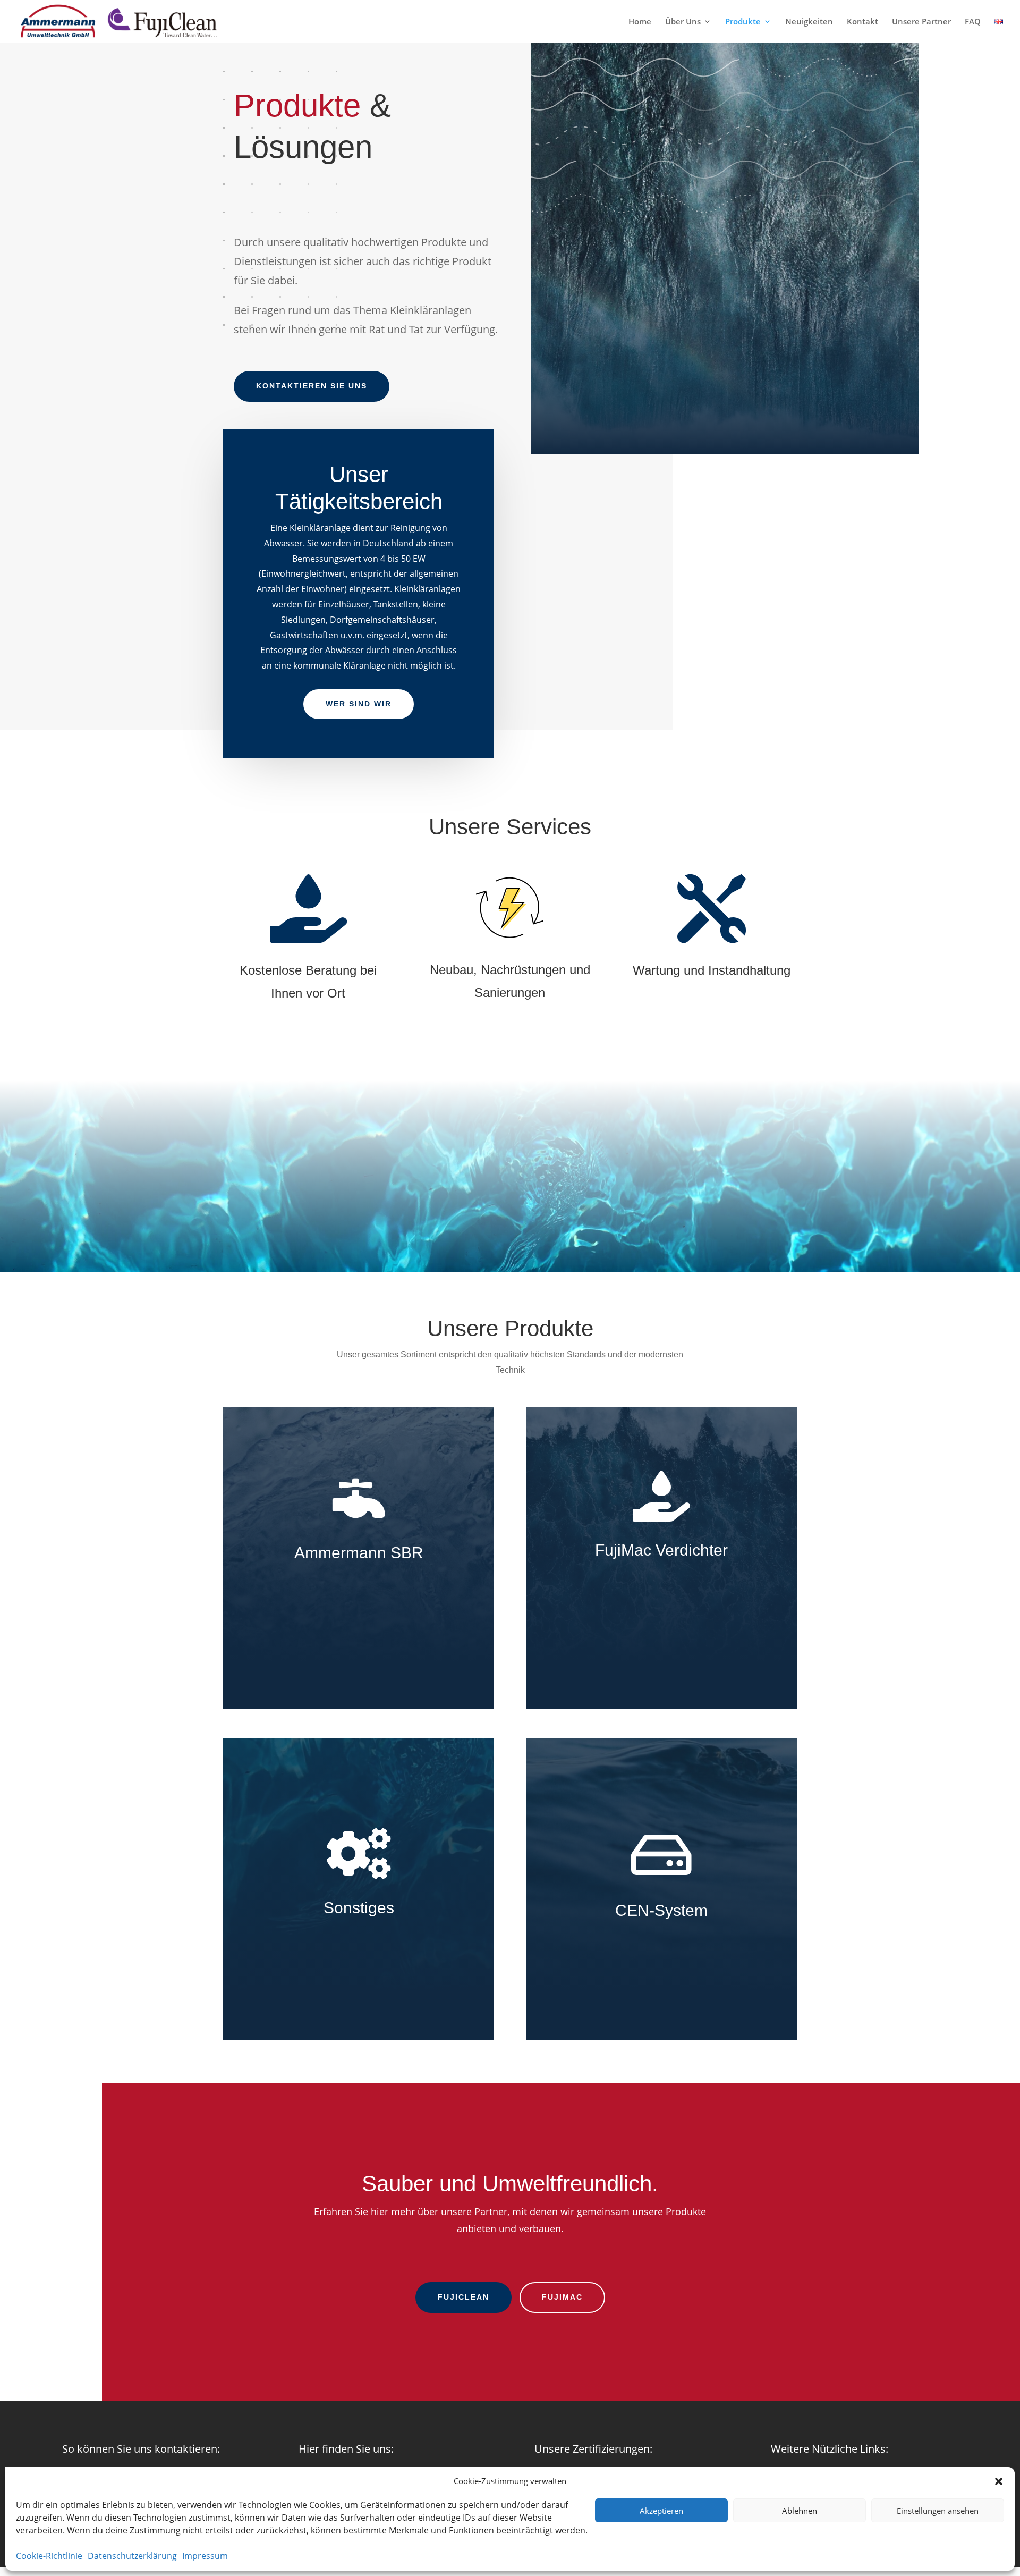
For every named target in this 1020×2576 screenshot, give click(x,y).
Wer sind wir (359, 704)
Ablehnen (800, 2511)
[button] (999, 2481)
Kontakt (862, 22)
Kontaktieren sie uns (312, 386)
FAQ (973, 22)
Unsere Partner (921, 22)
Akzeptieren (661, 2511)
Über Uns (683, 22)
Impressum (205, 2556)
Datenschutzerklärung (132, 2556)
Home (640, 22)
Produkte (743, 22)
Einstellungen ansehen (938, 2511)
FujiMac (562, 2297)
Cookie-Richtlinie (49, 2556)
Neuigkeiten (809, 22)
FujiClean (464, 2297)
